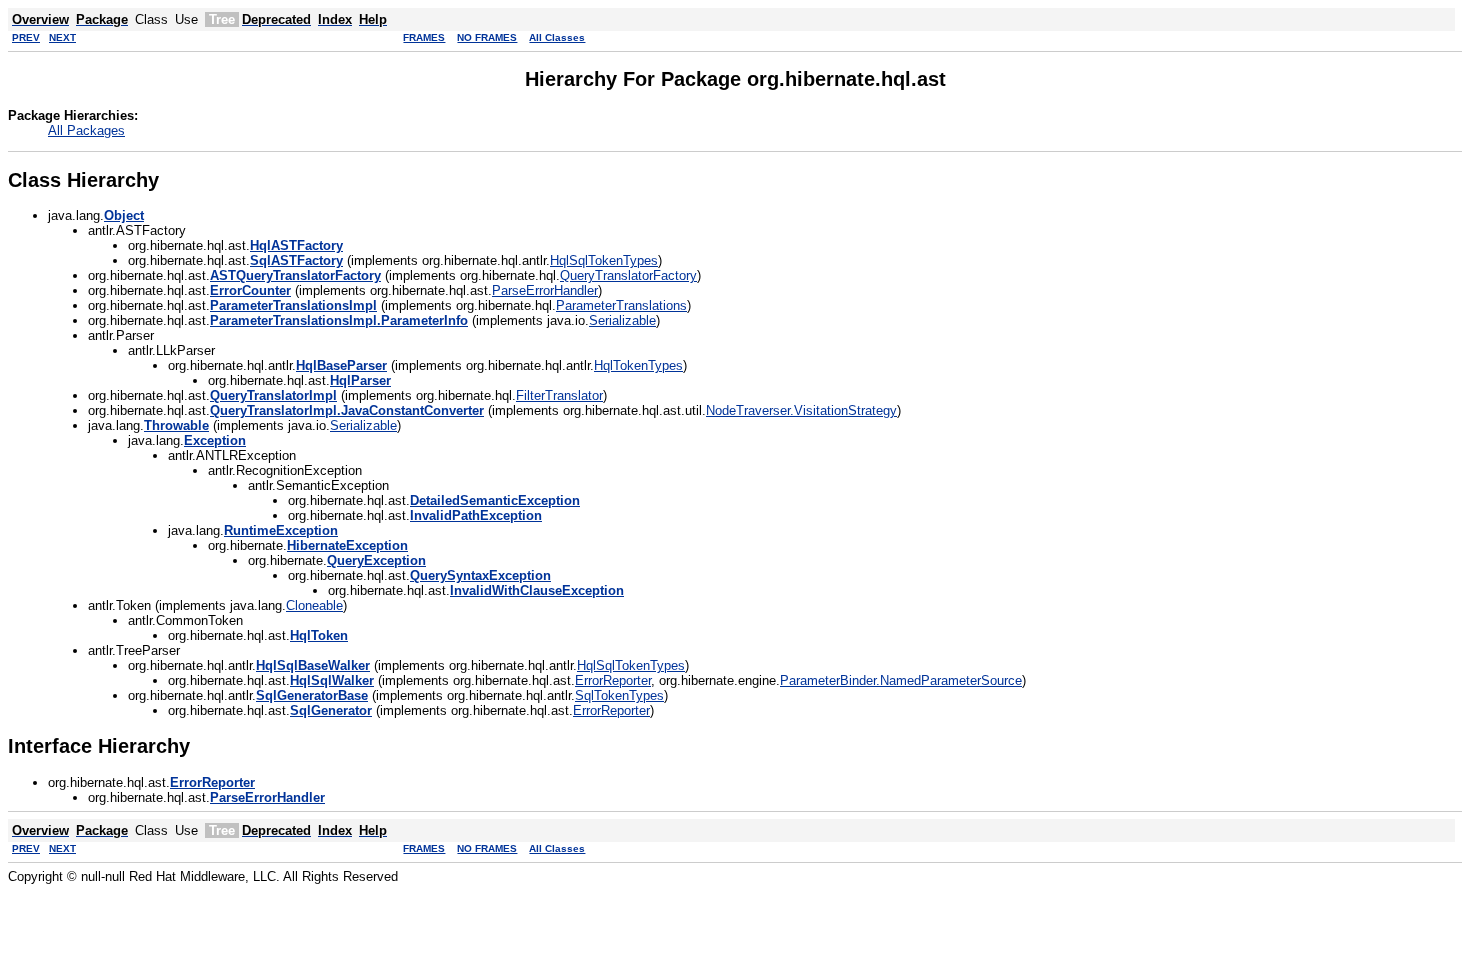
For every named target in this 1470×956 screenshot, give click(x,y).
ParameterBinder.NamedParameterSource (901, 680)
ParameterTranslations (621, 305)
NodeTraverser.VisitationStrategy (801, 410)
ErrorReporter (613, 680)
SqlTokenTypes (619, 695)
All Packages (86, 130)
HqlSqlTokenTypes (604, 260)
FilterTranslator (559, 395)
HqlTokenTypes (638, 365)
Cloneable (314, 605)
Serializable (622, 320)
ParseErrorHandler (545, 290)
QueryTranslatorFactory (628, 275)
